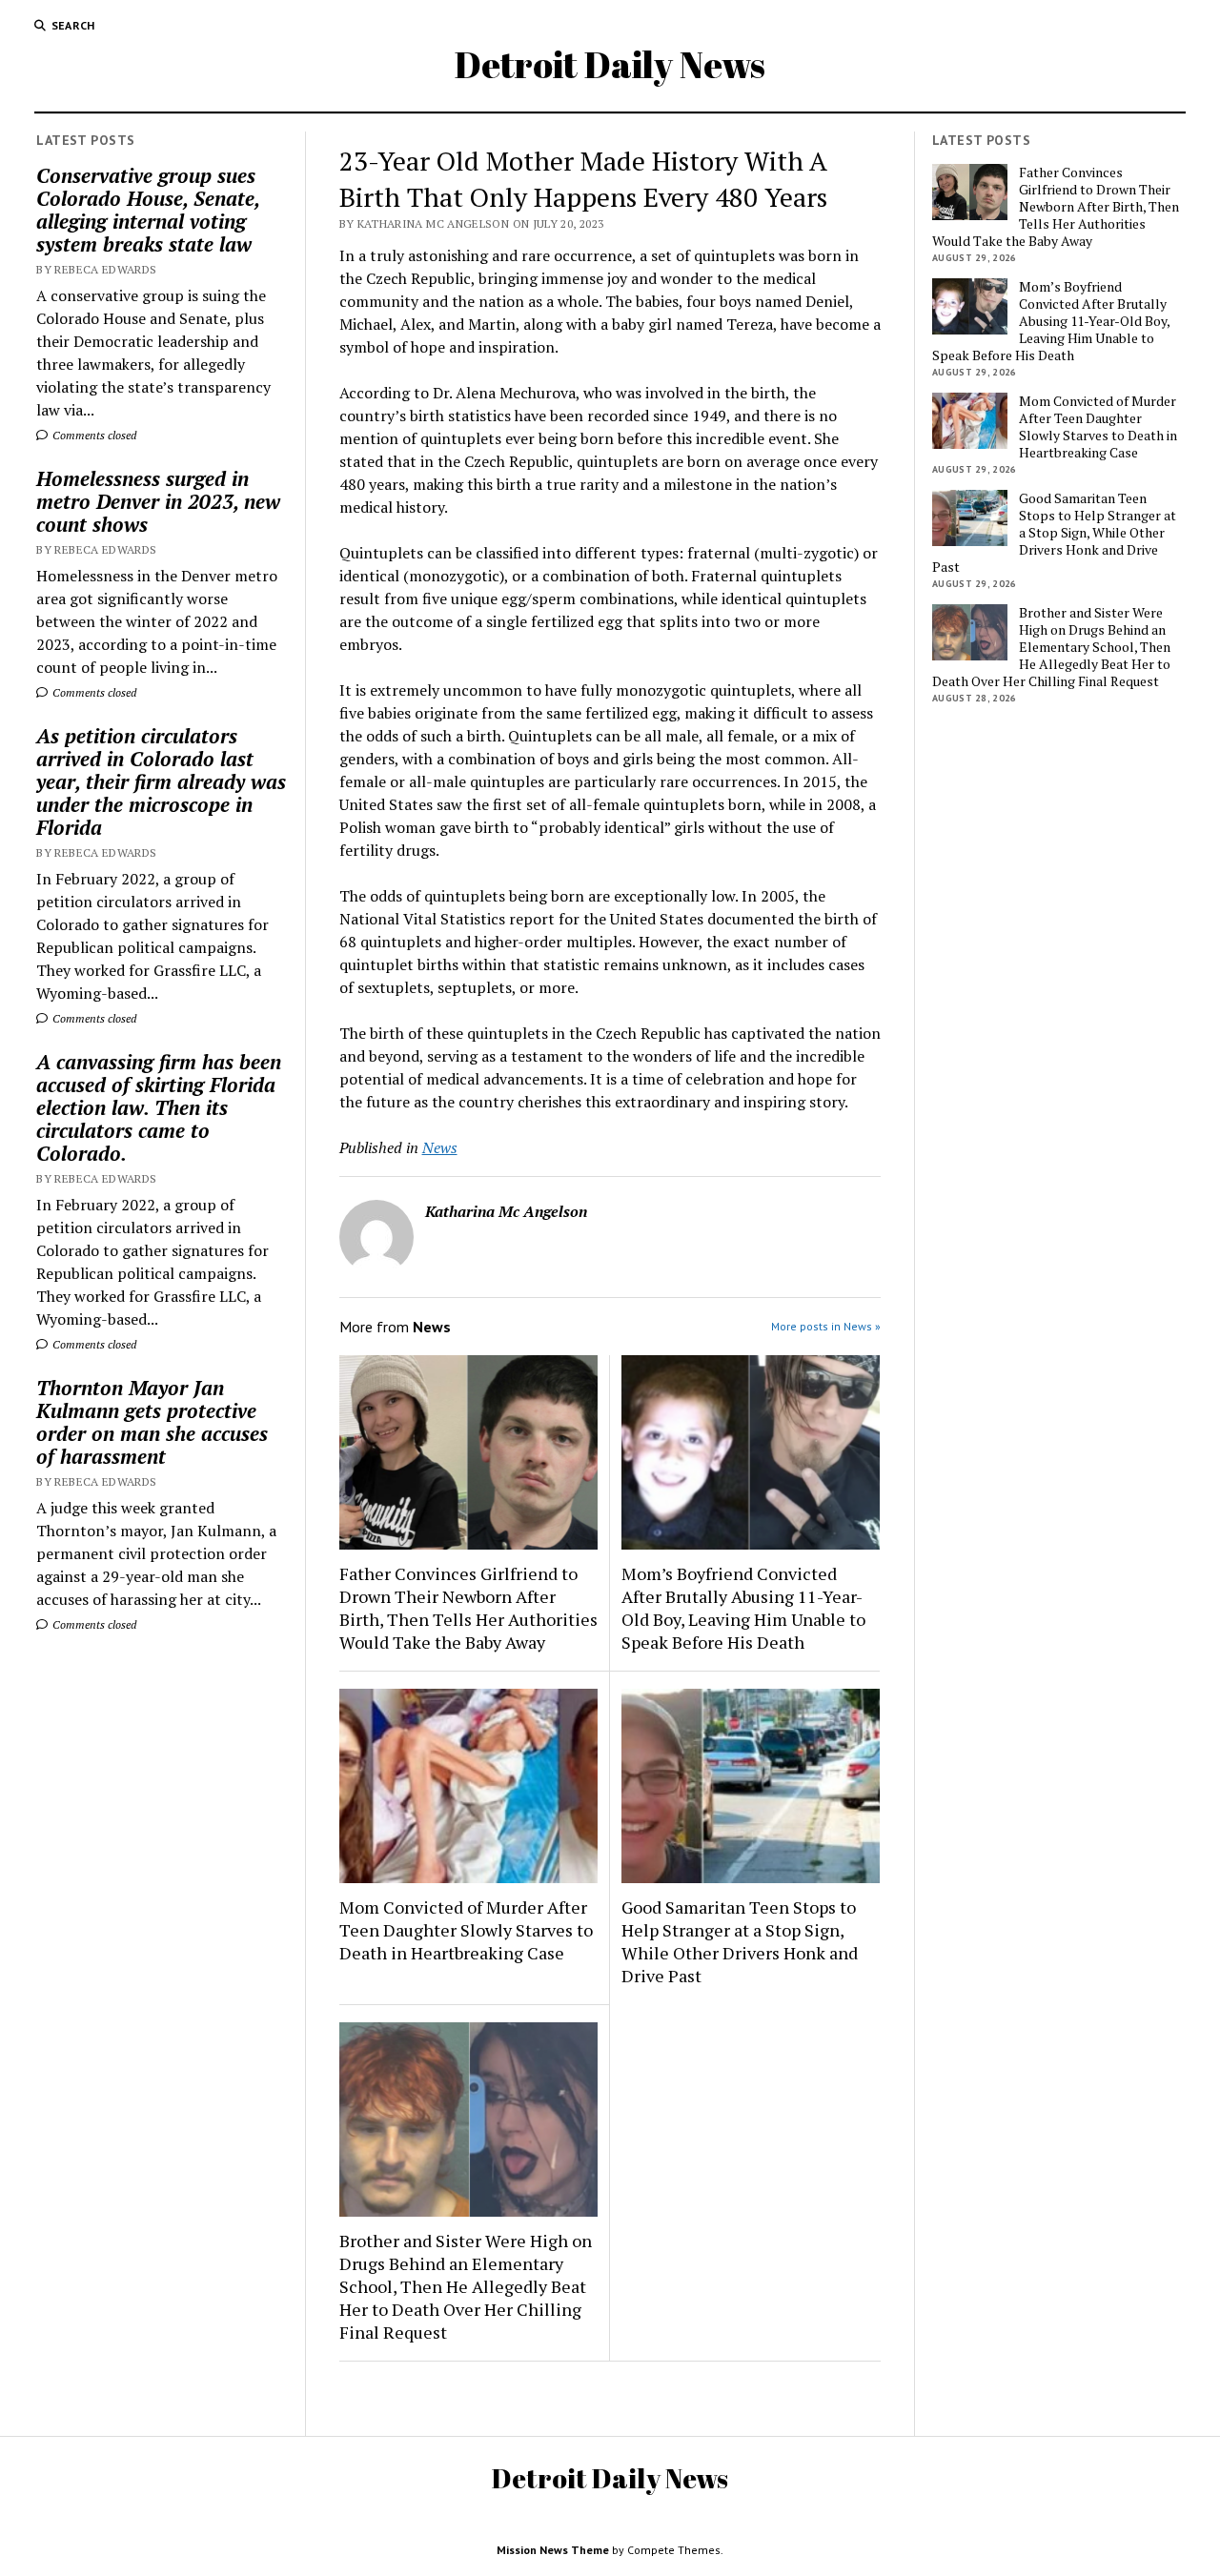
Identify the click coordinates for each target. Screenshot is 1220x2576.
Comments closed (93, 435)
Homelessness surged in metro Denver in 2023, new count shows (158, 501)
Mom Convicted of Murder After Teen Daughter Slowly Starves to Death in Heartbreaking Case (466, 1930)
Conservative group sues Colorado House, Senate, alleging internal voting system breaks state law (148, 210)
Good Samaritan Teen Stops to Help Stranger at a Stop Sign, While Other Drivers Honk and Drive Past (740, 1941)
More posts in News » (826, 1326)
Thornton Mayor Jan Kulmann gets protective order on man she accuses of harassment (152, 1422)
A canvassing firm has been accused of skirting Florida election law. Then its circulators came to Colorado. (159, 1107)
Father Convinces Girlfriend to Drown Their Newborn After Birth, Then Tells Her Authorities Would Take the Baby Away (468, 1608)
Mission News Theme (553, 2550)
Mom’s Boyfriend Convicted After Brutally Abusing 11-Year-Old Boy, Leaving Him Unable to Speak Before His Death (743, 1608)
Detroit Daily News (610, 64)
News (440, 1147)
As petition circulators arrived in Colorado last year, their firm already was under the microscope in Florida (161, 781)
